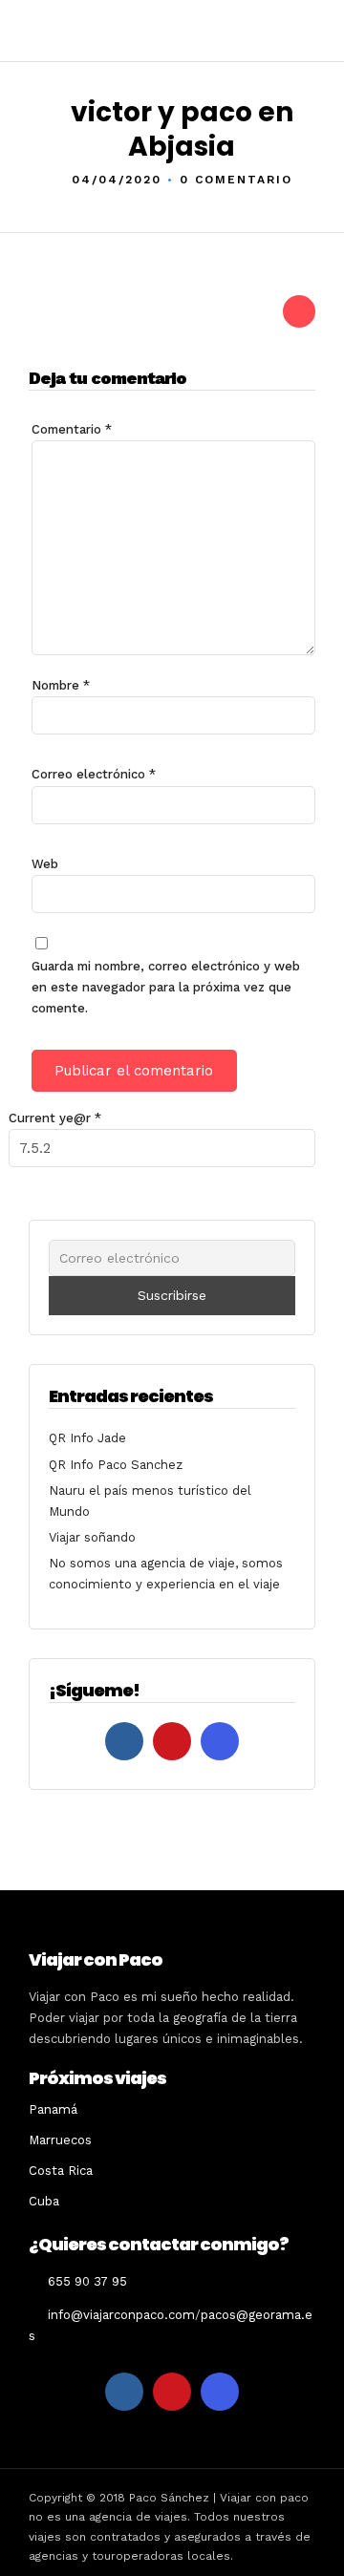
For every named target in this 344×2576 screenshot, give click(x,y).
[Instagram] (220, 1741)
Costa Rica (61, 2171)
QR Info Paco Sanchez (116, 1465)
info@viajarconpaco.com (121, 2315)
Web (45, 864)
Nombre (61, 685)
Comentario (72, 429)
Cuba (44, 2201)
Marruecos (60, 2140)
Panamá (53, 2109)
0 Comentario (236, 180)
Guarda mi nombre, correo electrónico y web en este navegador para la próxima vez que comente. (166, 987)
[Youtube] (172, 1741)
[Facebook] (124, 1741)
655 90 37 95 (87, 2281)
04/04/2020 (117, 180)
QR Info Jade (87, 1438)
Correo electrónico (94, 774)
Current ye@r (55, 1118)
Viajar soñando (92, 1537)
